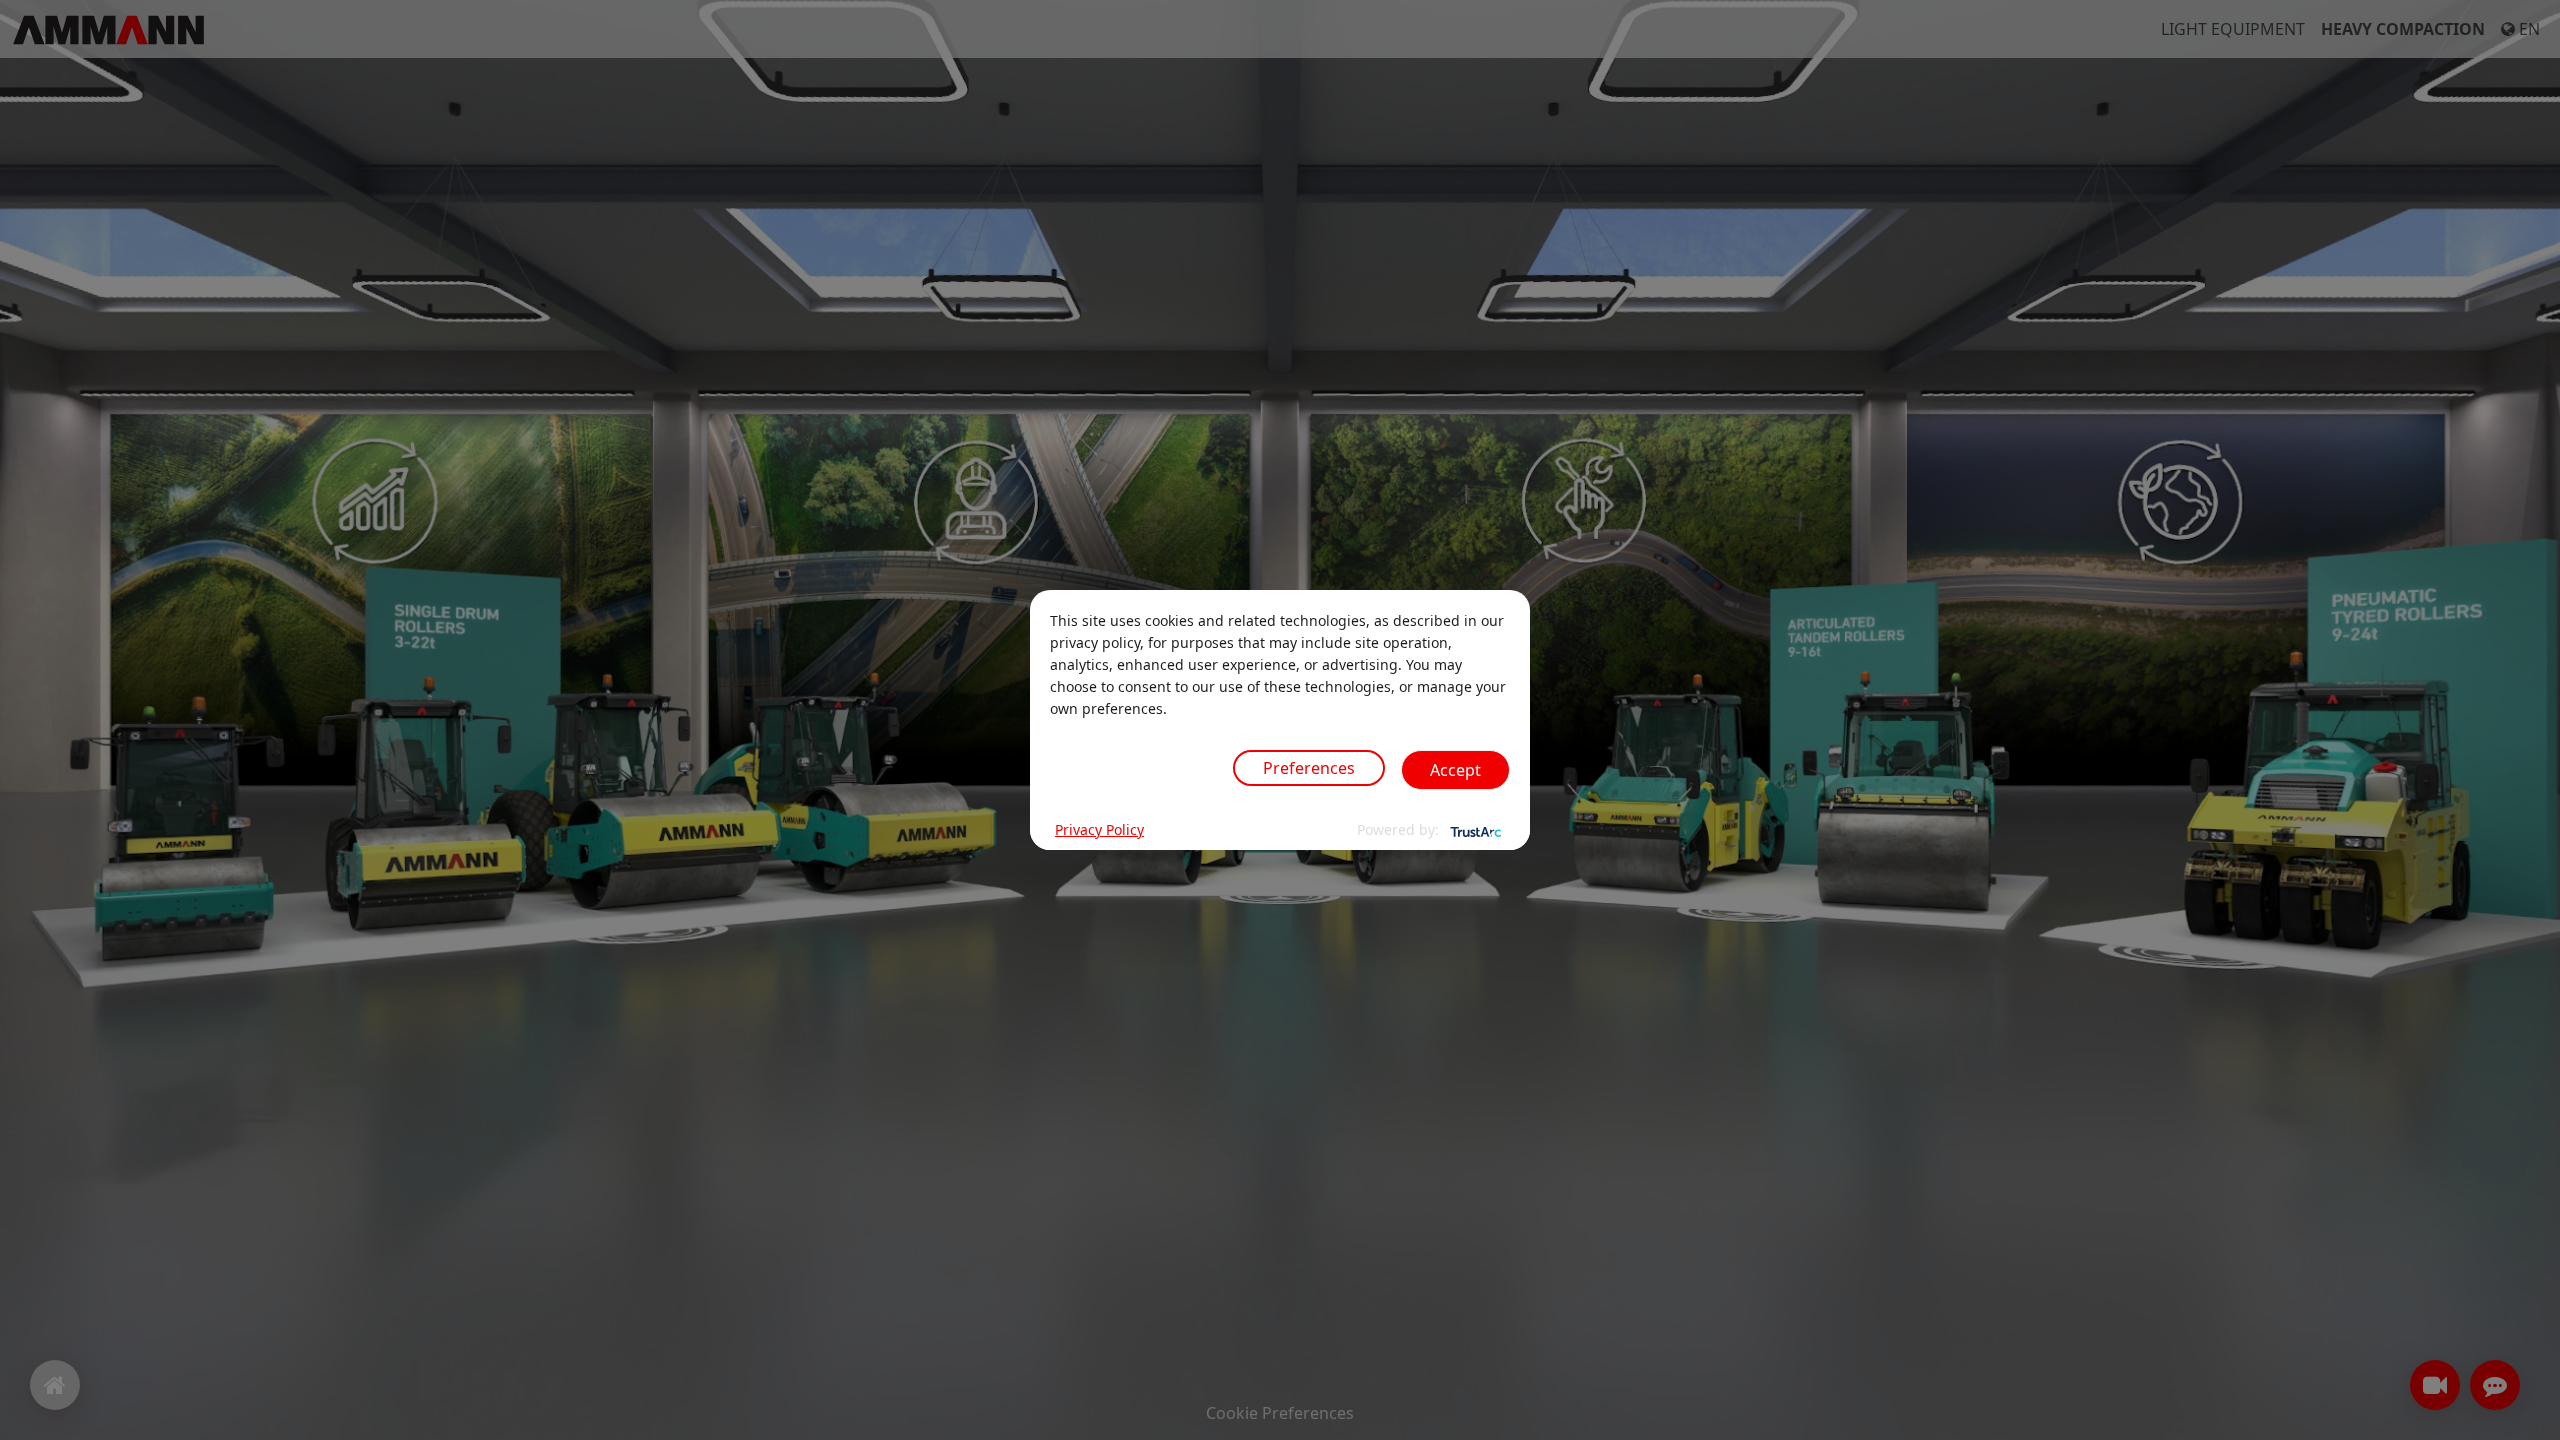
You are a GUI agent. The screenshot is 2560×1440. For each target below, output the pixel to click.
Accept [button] (1455, 770)
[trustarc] (1474, 830)
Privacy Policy (1099, 829)
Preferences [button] (1309, 768)
